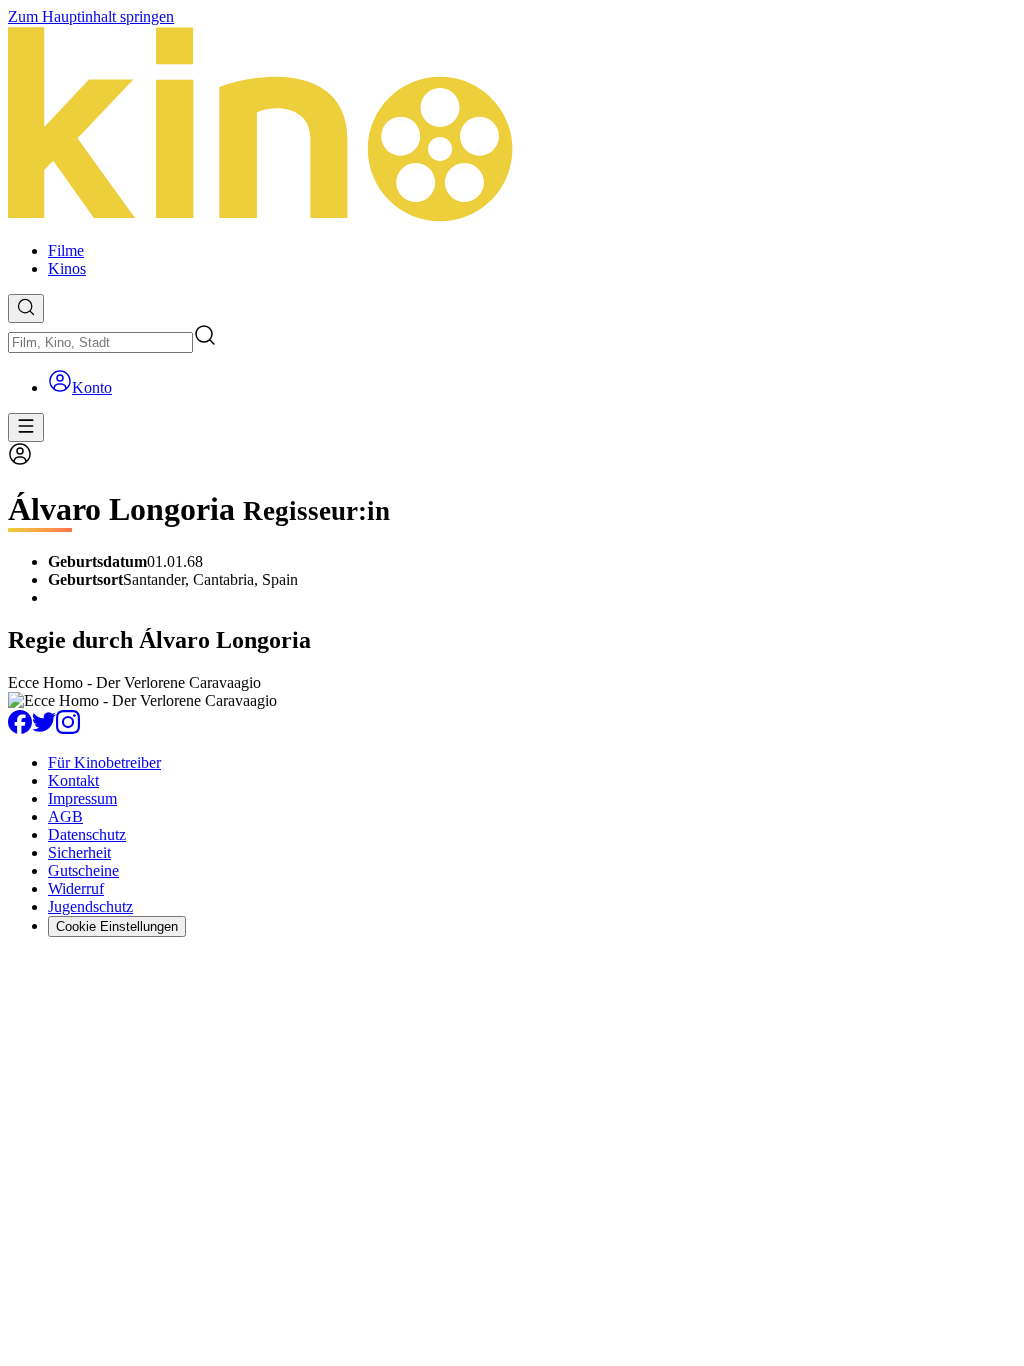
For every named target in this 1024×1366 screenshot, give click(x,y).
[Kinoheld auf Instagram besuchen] (68, 728)
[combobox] (100, 342)
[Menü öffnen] (26, 427)
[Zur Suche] (26, 308)
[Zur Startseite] (512, 126)
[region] (512, 692)
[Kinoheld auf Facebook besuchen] (20, 728)
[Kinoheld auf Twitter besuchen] (44, 728)
